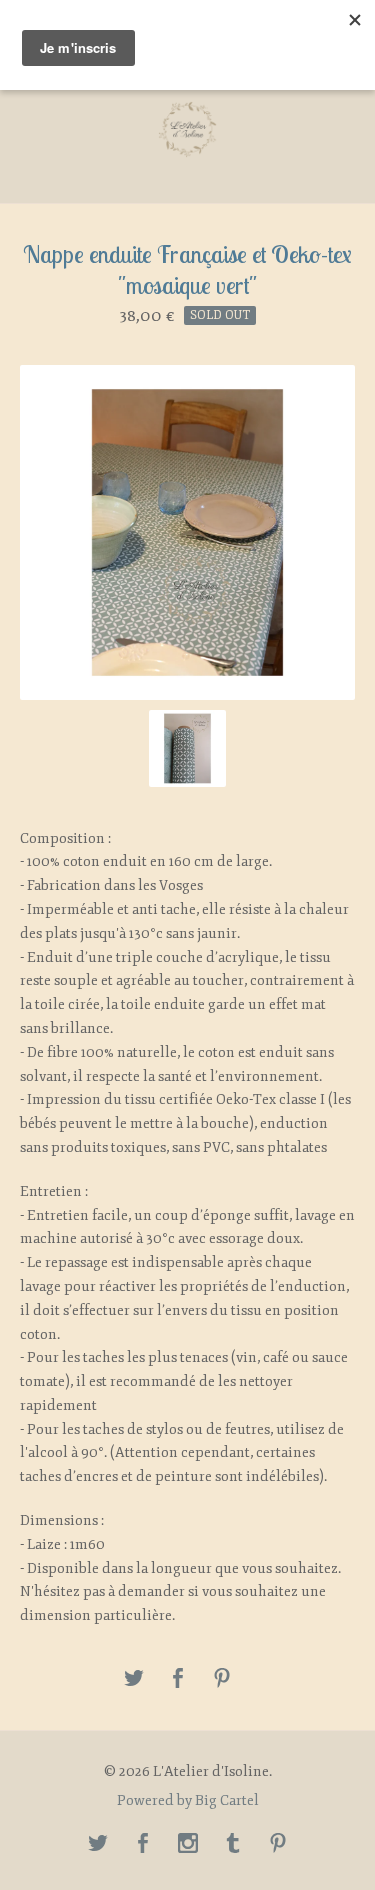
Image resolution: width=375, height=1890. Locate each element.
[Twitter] (98, 1845)
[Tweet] (134, 1679)
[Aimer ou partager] (178, 1679)
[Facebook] (143, 1845)
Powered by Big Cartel (188, 1801)
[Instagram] (188, 1845)
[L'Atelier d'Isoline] (187, 129)
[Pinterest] (278, 1845)
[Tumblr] (233, 1845)
